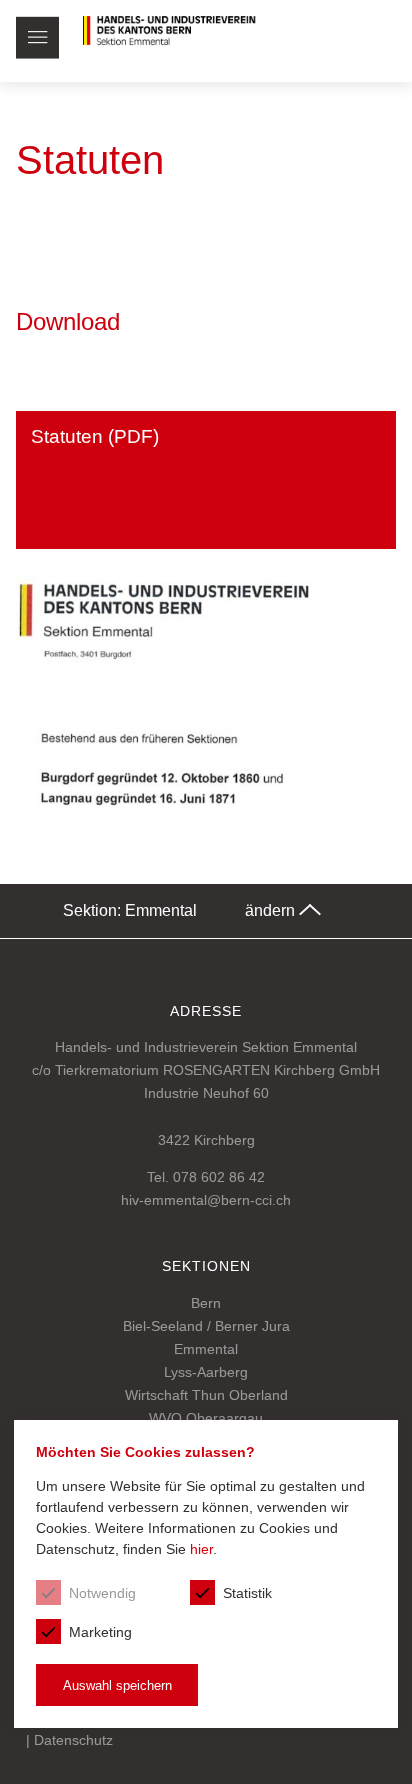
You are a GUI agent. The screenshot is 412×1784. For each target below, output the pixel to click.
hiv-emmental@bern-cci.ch (206, 1200)
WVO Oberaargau (206, 1418)
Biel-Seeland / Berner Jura (206, 1326)
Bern (206, 1303)
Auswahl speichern (117, 1685)
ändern (272, 910)
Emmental (206, 1349)
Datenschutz (73, 1740)
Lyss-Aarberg (206, 1372)
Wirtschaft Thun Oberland (206, 1395)
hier (201, 1549)
